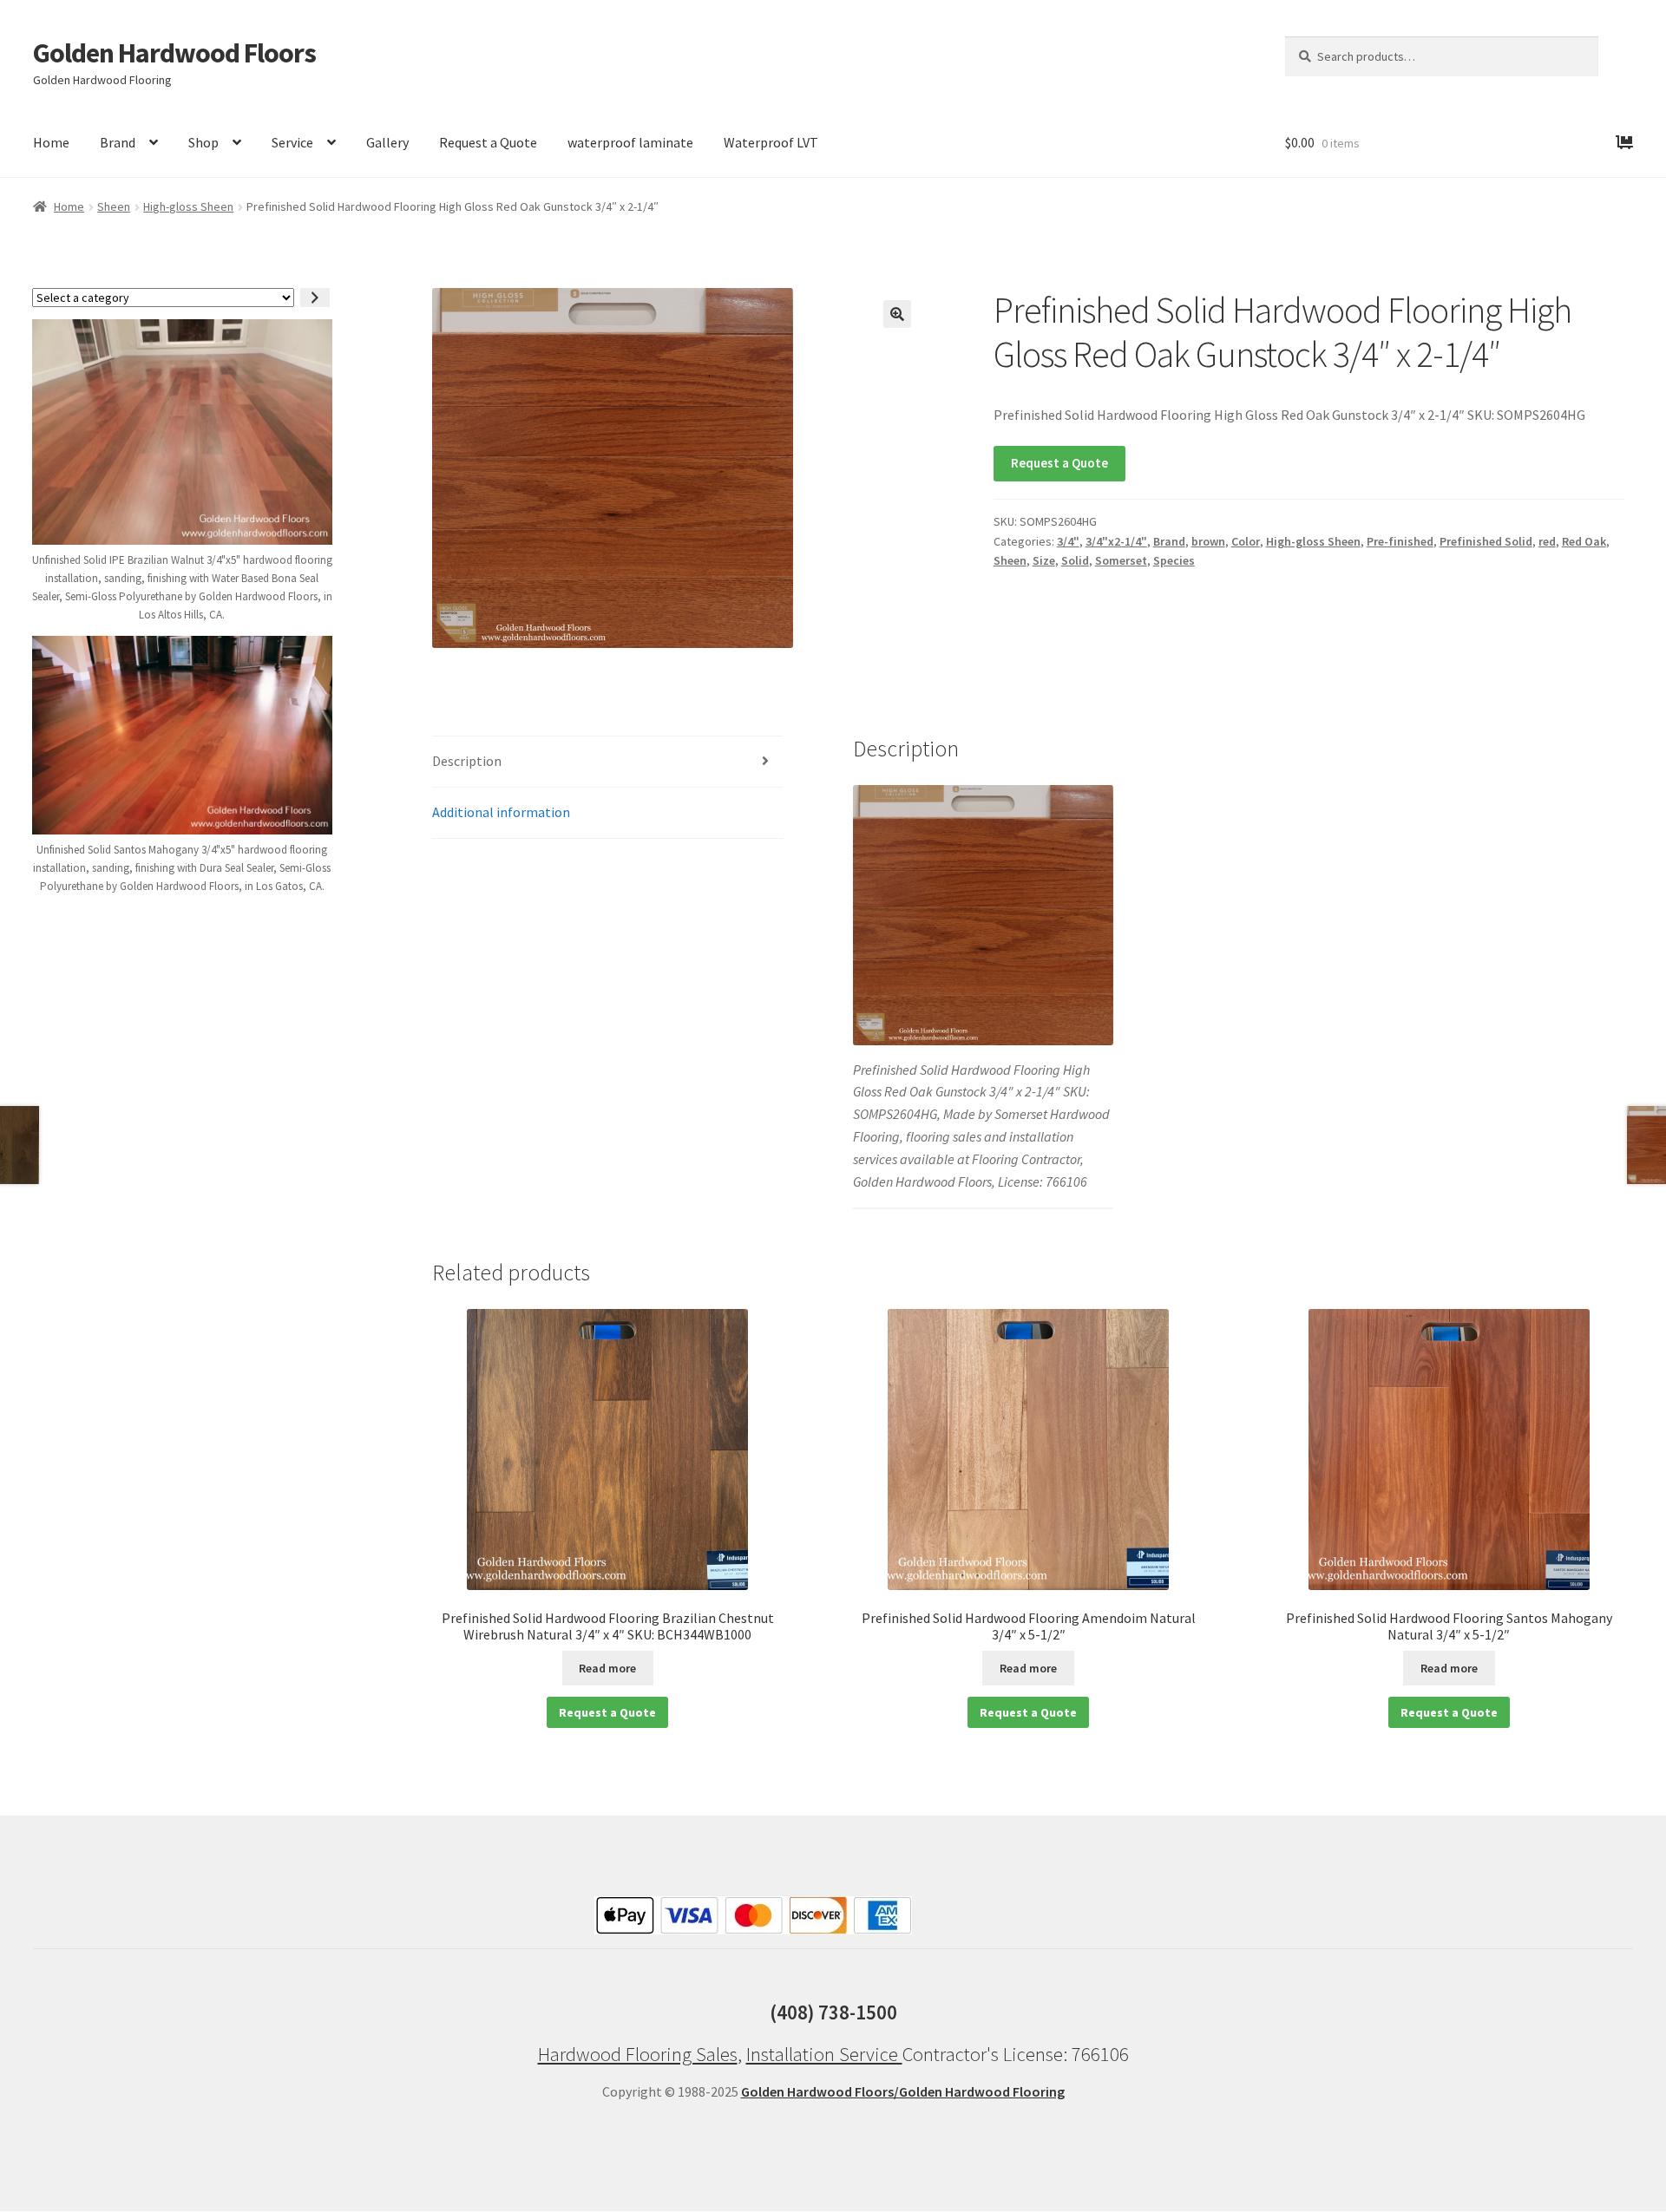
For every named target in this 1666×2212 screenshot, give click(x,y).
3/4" (1068, 541)
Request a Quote (488, 142)
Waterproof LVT (771, 142)
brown (1208, 541)
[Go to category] (315, 298)
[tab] (607, 762)
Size (1044, 560)
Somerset (1121, 560)
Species (1174, 560)
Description (467, 761)
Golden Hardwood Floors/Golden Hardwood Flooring (903, 2091)
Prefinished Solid (1486, 541)
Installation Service (824, 2054)
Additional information (501, 812)
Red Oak (1584, 541)
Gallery (387, 142)
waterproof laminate (630, 142)
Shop (203, 142)
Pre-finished (1400, 541)
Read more (607, 1668)
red (1547, 541)
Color (1246, 541)
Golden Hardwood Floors (174, 53)
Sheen (114, 206)
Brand (118, 142)
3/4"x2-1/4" (1116, 541)
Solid (1075, 560)
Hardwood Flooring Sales (638, 2054)
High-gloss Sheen (188, 206)
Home (51, 142)
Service (292, 142)
